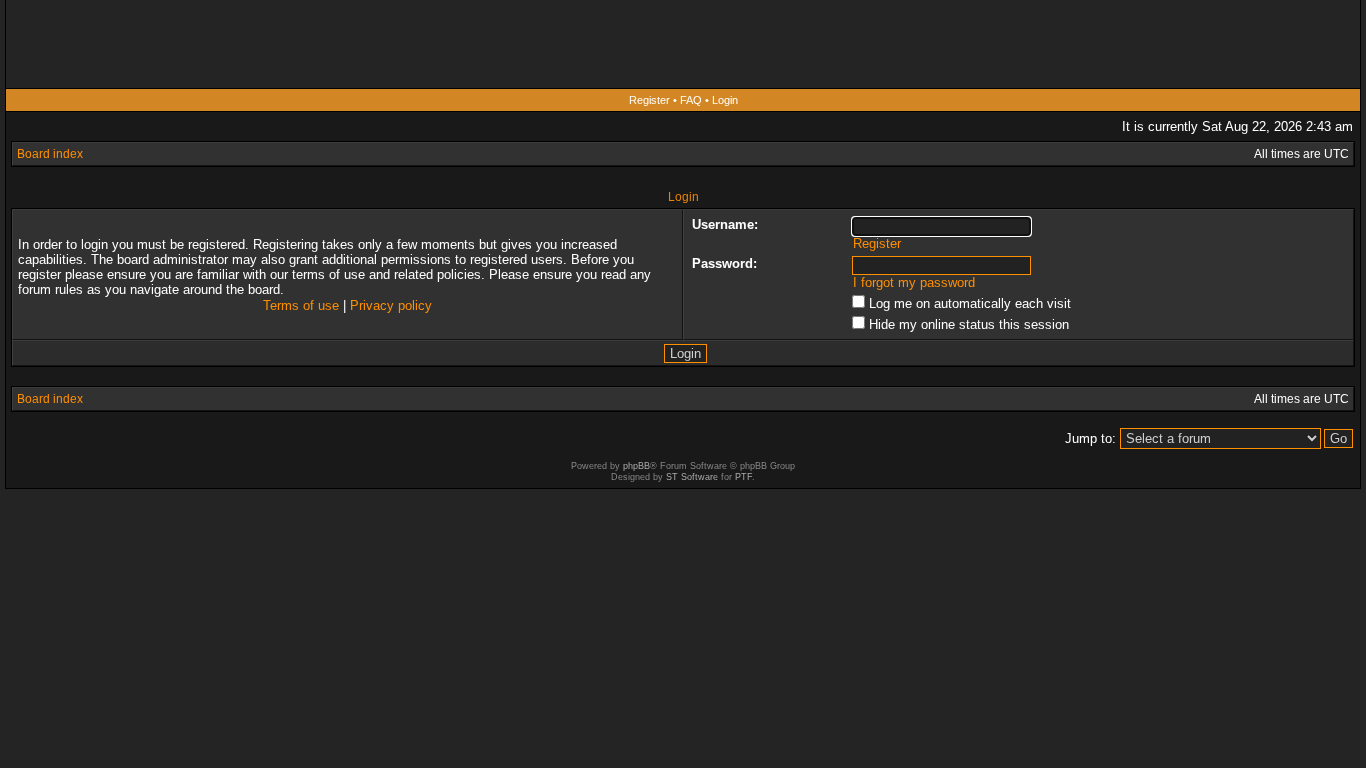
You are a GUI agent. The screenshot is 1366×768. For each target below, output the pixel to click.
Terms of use (301, 305)
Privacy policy (391, 305)
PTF (743, 477)
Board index (50, 154)
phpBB (636, 466)
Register (649, 100)
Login (725, 100)
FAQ (691, 100)
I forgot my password (914, 282)
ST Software (692, 477)
